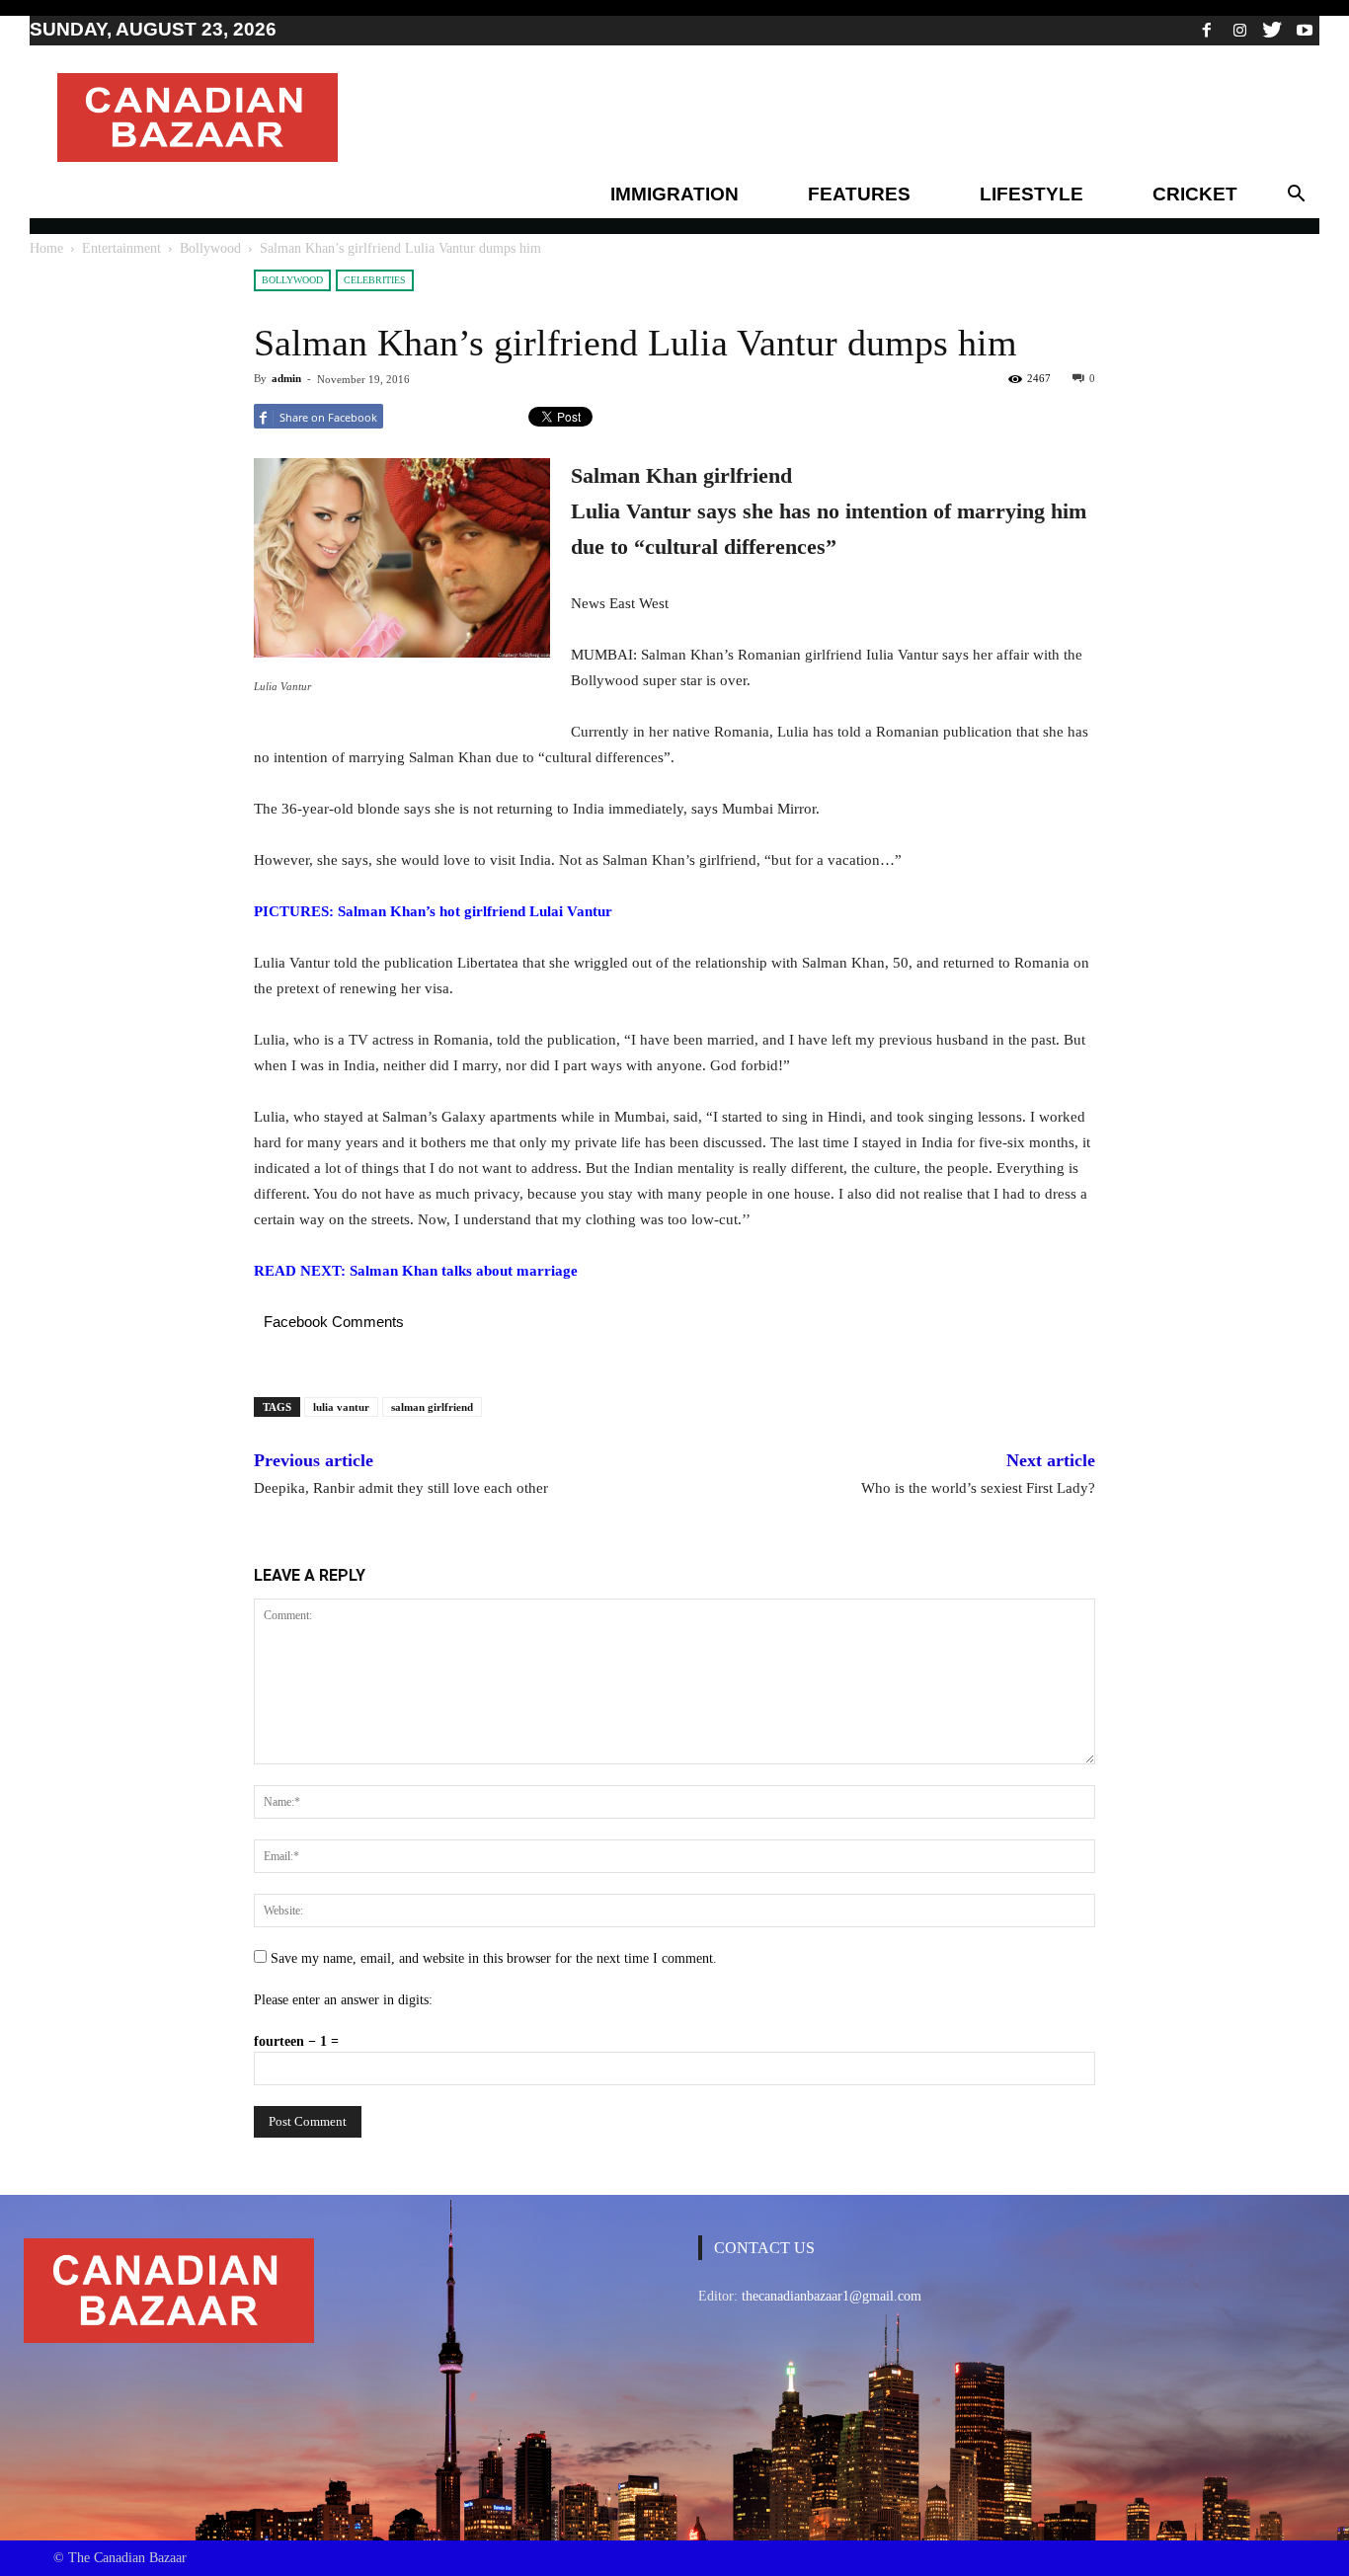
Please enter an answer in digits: (343, 2000)
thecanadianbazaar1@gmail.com (832, 2296)
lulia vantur (341, 1407)
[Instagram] (1239, 30)
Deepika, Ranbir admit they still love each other (401, 1488)
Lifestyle (1032, 194)
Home (46, 248)
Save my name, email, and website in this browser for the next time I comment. (494, 1958)
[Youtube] (1305, 30)
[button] (1296, 195)
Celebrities (375, 280)
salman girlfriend (432, 1407)
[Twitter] (1272, 30)
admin (286, 378)
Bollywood (210, 248)
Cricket (1195, 194)
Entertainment (121, 248)
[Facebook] (1207, 30)
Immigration (674, 194)
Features (859, 194)
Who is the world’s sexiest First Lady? (978, 1488)
